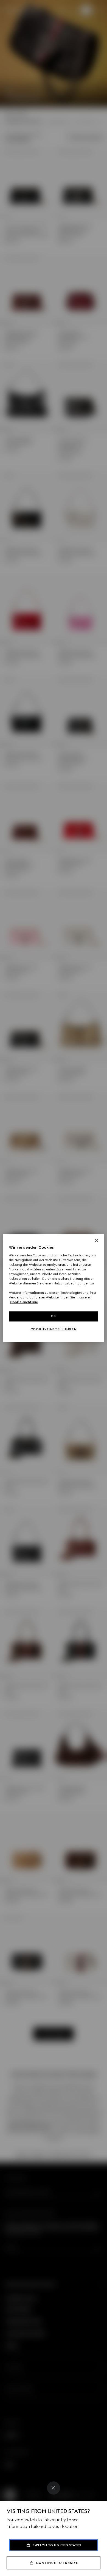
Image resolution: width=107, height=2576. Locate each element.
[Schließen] (97, 1240)
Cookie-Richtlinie (24, 1302)
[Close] (54, 2488)
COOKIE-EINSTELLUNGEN (54, 1330)
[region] (54, 1288)
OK (54, 1316)
